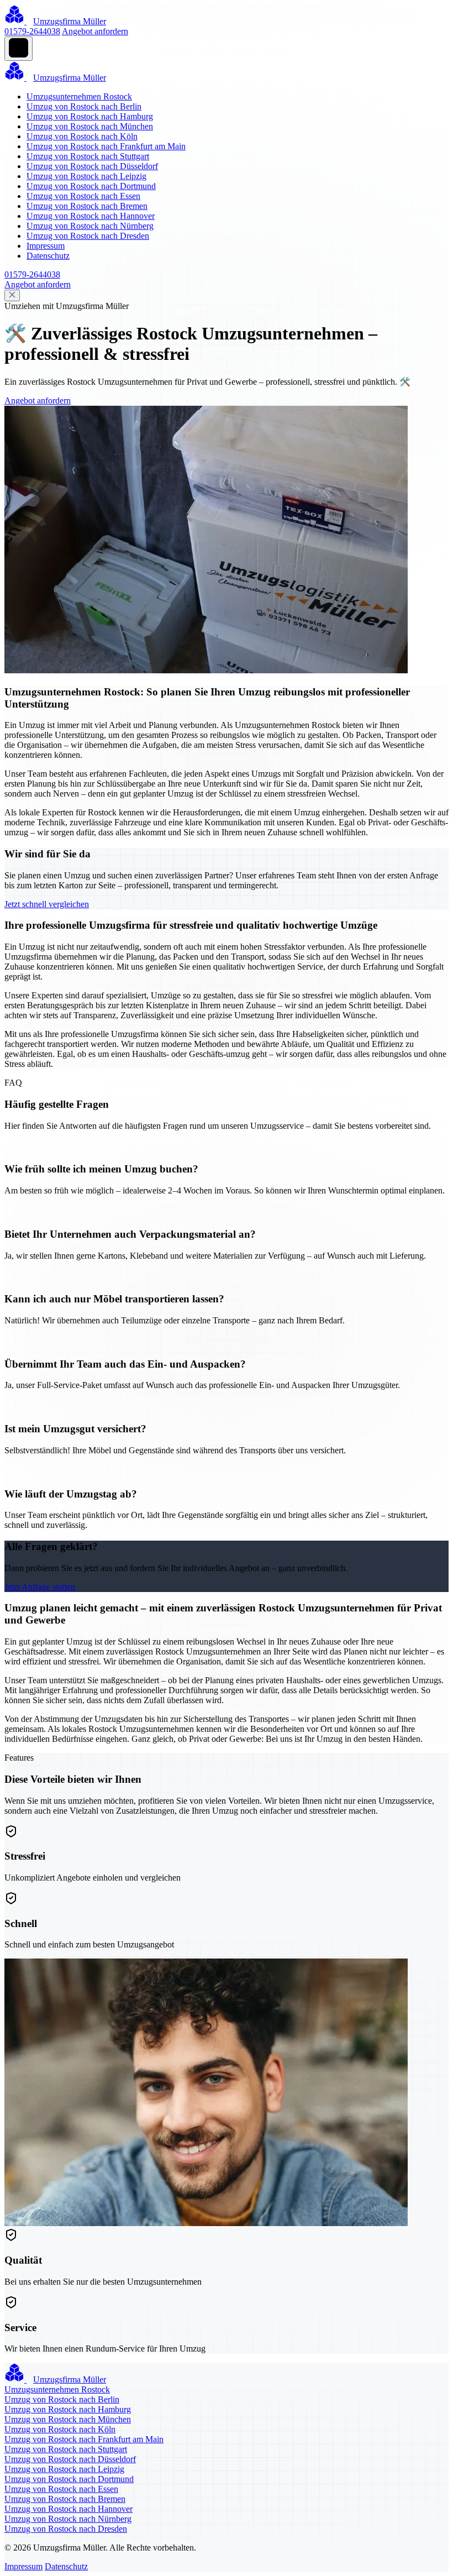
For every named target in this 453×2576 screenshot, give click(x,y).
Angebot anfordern (95, 31)
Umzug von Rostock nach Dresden (88, 236)
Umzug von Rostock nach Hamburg (90, 116)
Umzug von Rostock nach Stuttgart (88, 156)
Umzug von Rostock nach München (90, 126)
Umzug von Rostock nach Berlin (84, 106)
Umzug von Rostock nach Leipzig (86, 176)
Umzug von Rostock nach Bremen (87, 206)
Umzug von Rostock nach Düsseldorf (92, 166)
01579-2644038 (32, 31)
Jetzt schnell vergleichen (47, 904)
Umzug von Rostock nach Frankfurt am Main (106, 146)
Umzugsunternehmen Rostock (79, 96)
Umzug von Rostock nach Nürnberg (90, 226)
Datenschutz (48, 256)
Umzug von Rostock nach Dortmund (91, 186)
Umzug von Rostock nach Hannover (91, 216)
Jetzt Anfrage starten (40, 1587)
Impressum (46, 246)
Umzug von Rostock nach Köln (82, 136)
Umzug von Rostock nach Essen (83, 196)
